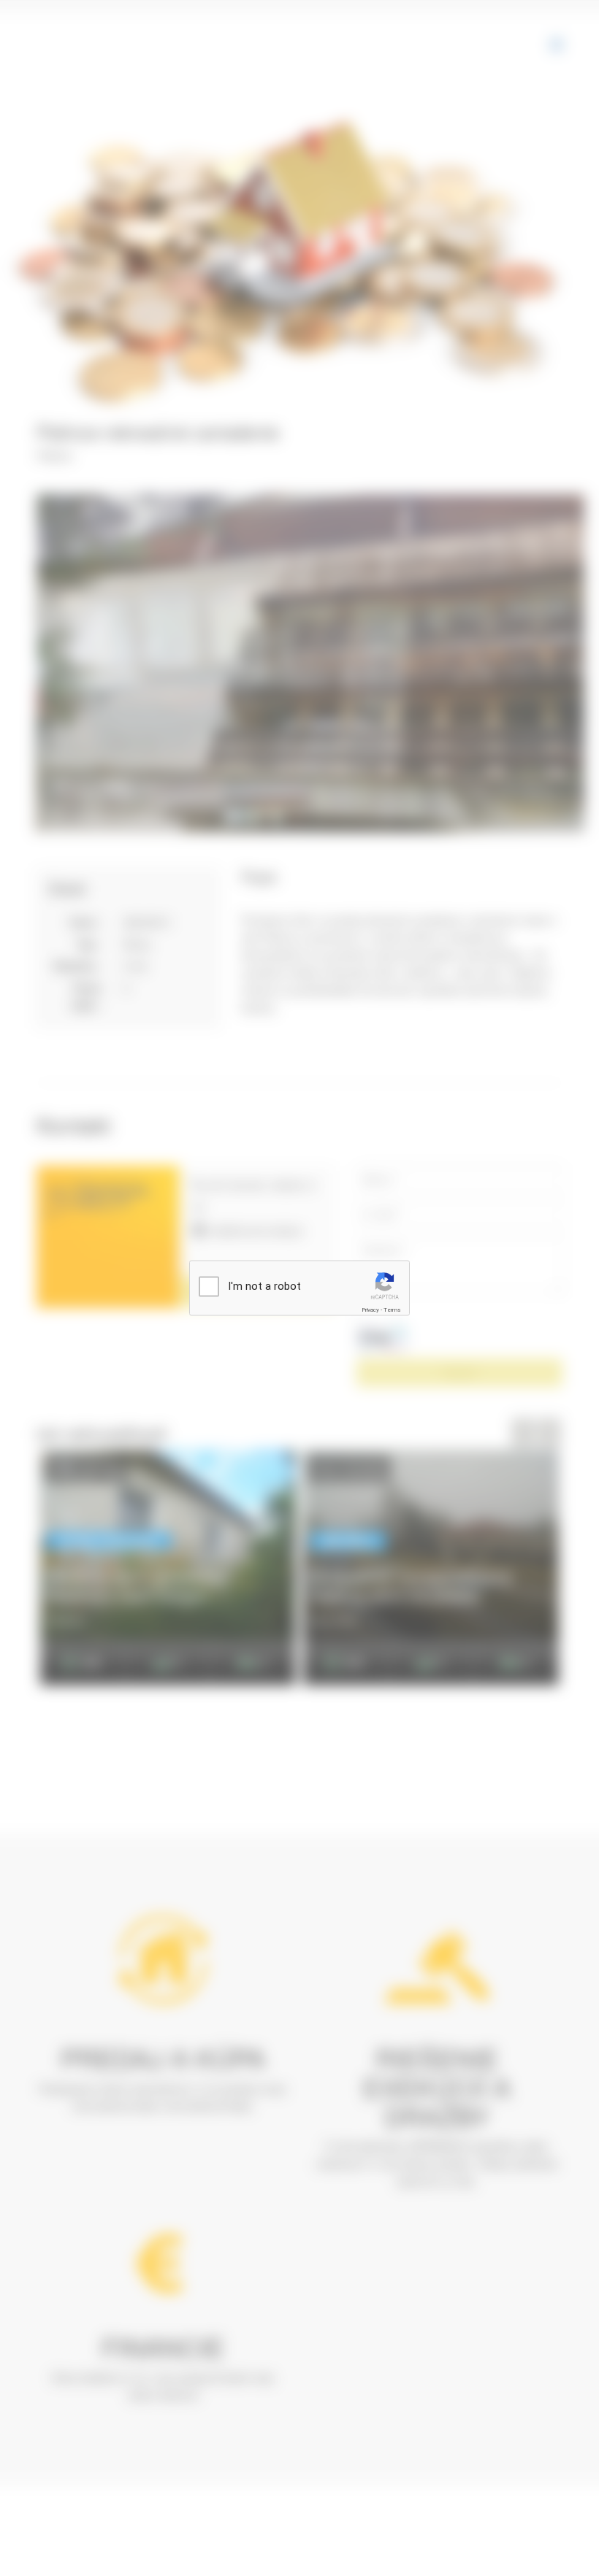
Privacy (370, 1310)
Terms (392, 1310)
